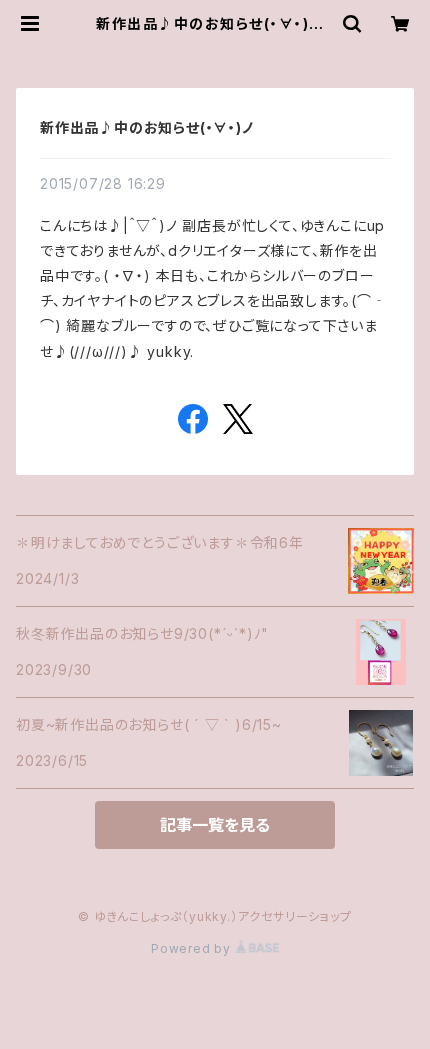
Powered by (193, 948)
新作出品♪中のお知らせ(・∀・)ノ (147, 127)
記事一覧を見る (215, 825)
